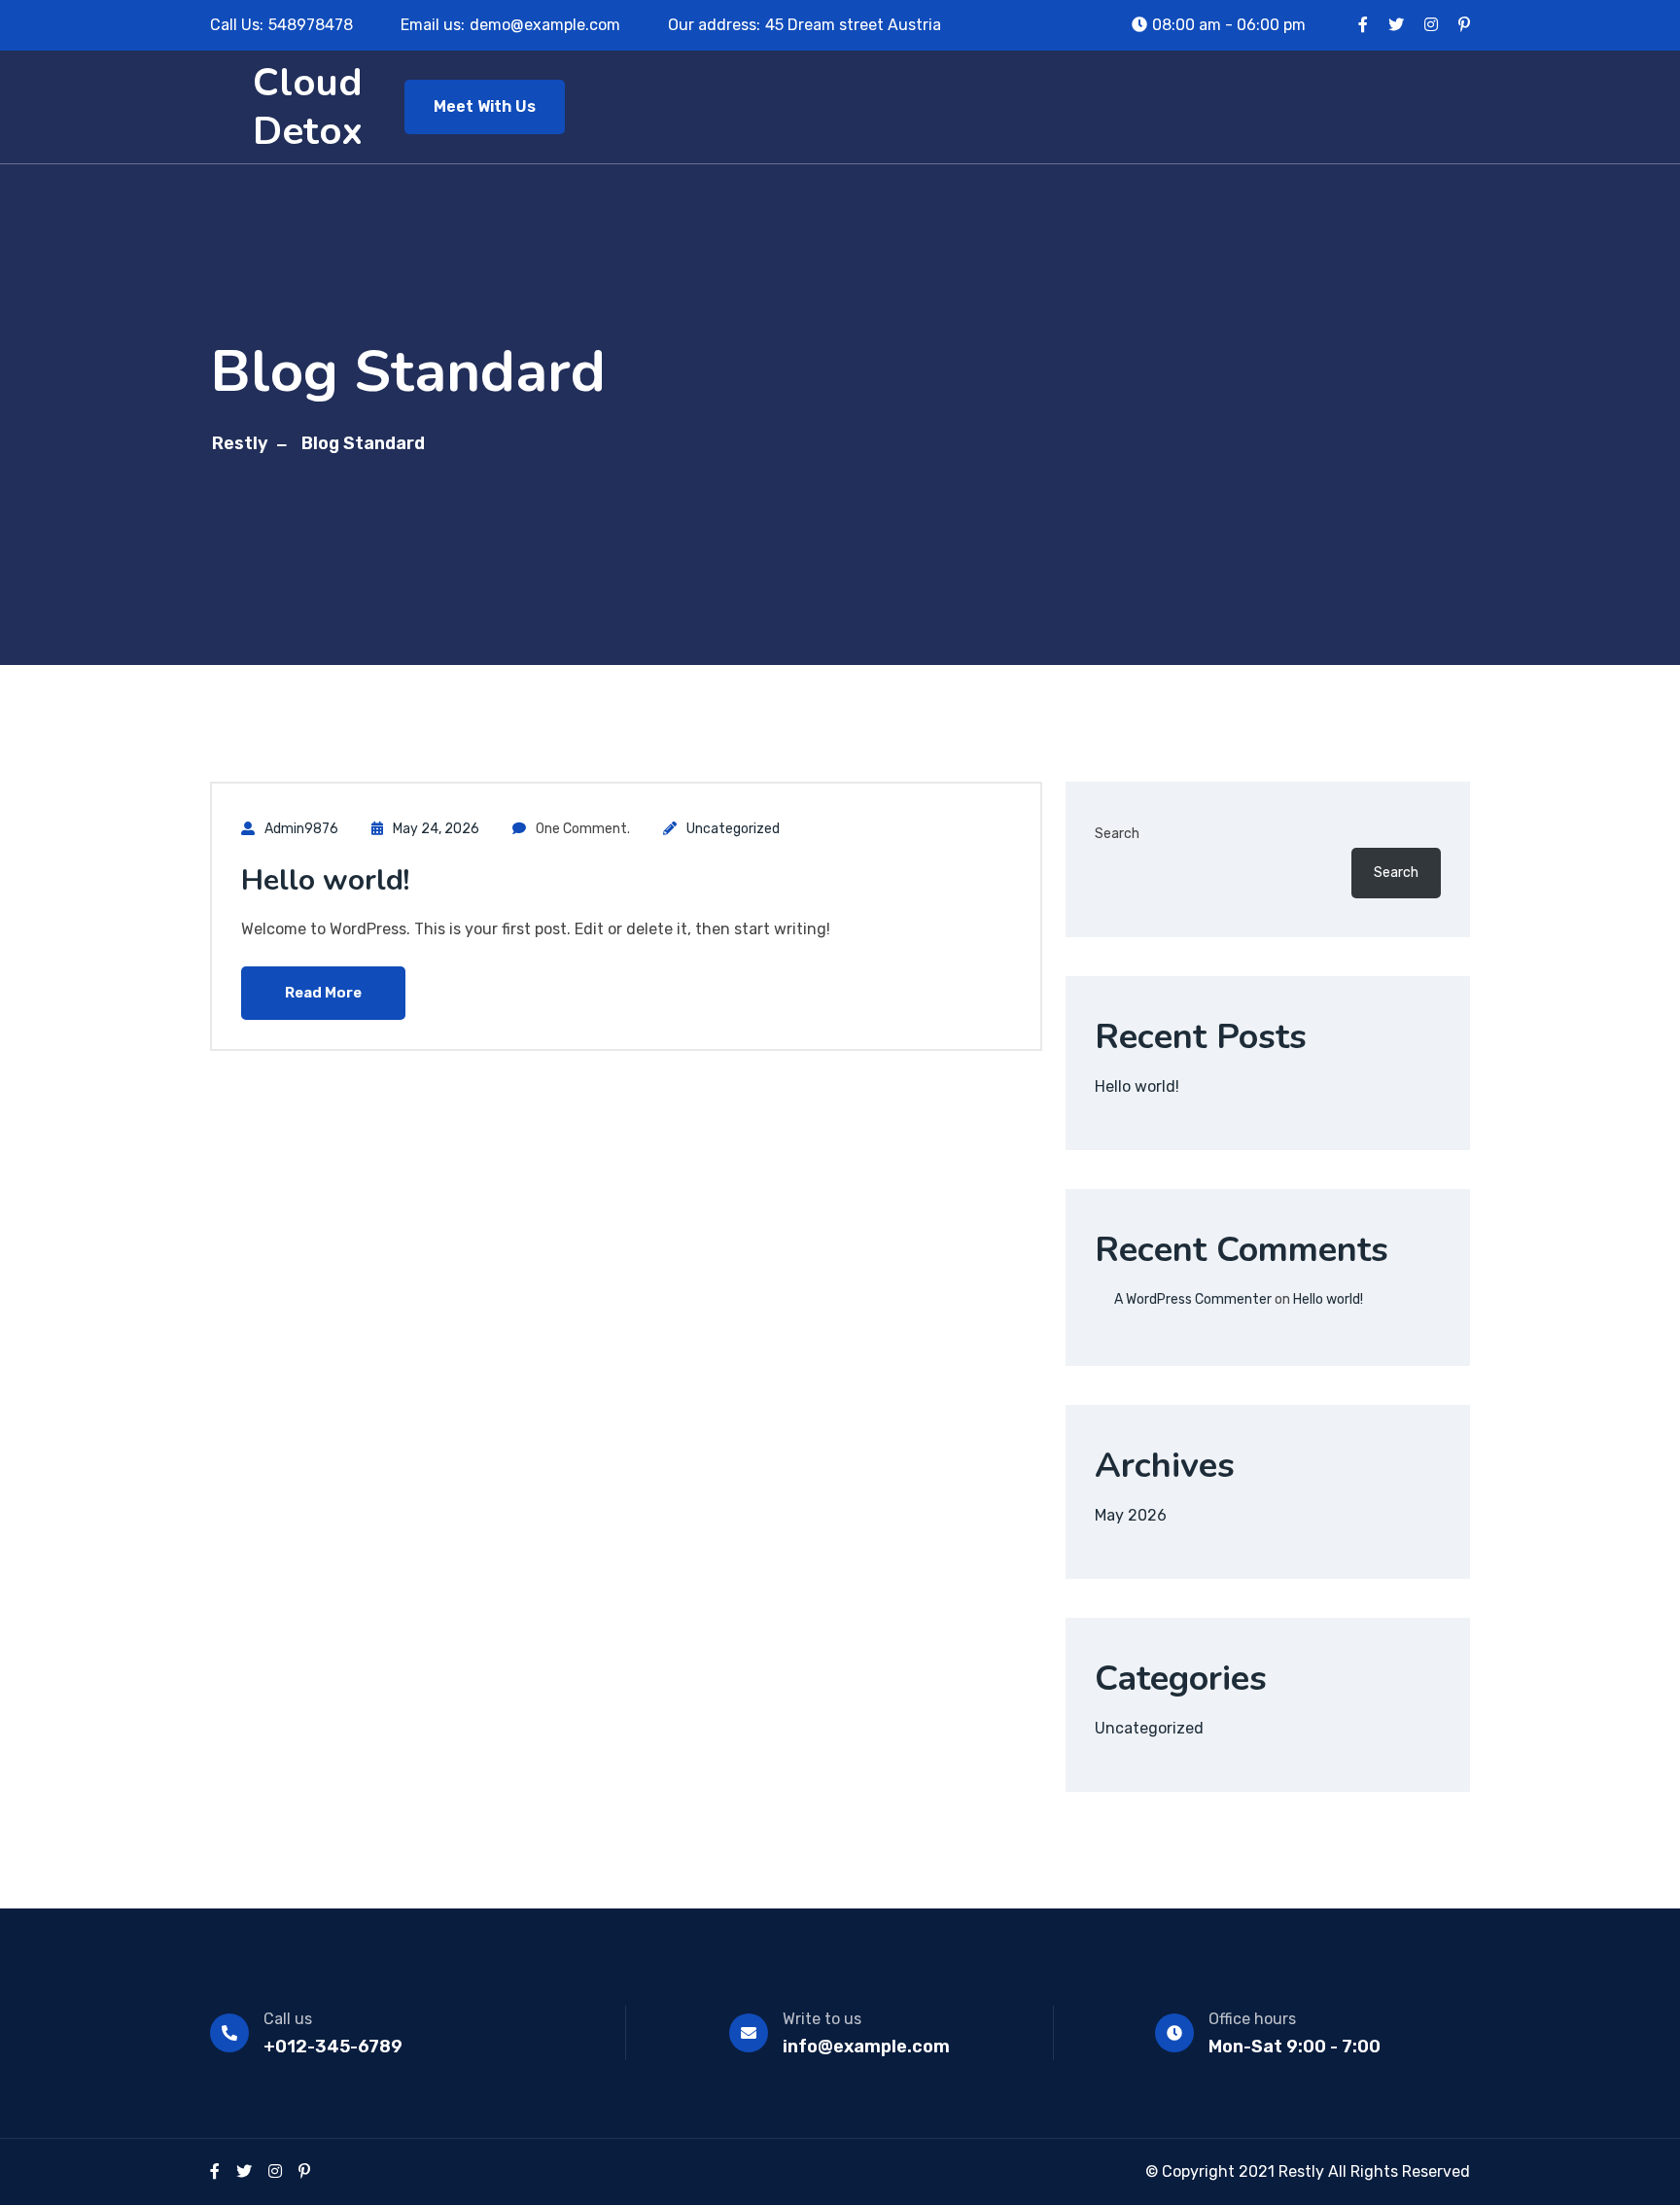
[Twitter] (244, 2171)
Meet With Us (485, 106)
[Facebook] (215, 2171)
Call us (288, 2019)
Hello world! (325, 880)
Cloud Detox (308, 107)
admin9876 (301, 829)
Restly (240, 443)
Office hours (1252, 2019)
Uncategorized (733, 829)
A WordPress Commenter (1193, 1299)
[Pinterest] (304, 2171)
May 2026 (1131, 1515)
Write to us (822, 2019)
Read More (323, 993)
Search (1117, 834)
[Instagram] (275, 2171)
